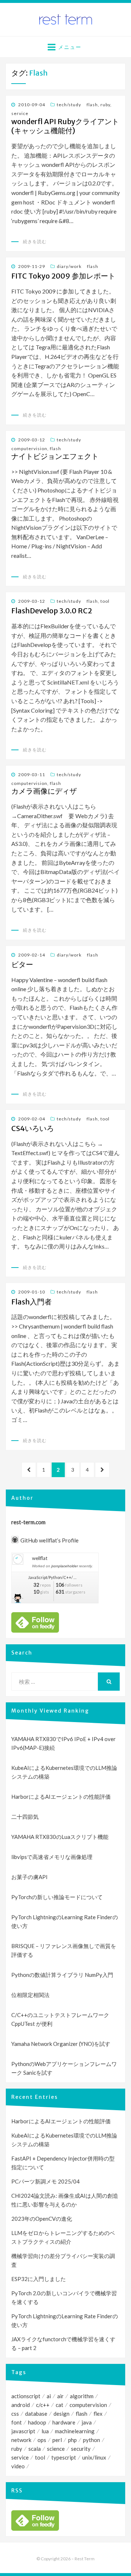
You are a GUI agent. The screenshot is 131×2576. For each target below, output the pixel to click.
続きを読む (35, 241)
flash (92, 105)
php (72, 2440)
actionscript (26, 2396)
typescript (64, 2457)
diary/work (69, 266)
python (92, 2440)
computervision (29, 448)
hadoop (37, 2422)
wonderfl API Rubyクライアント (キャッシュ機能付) (65, 126)
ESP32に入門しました (39, 2279)
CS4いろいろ (33, 1128)
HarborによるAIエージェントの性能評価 (61, 1797)
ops (42, 2440)
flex (98, 2414)
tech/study (69, 105)
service (20, 113)
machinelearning (75, 2431)
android (21, 2405)
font (17, 2422)
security (81, 2449)
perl (57, 2440)
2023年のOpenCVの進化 (42, 2219)
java (87, 2422)
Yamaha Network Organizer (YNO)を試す (61, 2044)
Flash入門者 (31, 1302)
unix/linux (94, 2457)
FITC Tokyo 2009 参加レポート (63, 276)
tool (105, 601)
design (61, 2414)
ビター (22, 965)
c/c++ (43, 2405)
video (18, 2466)
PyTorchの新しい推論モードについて (57, 1897)
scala (35, 2449)
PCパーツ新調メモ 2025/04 (45, 2181)
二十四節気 (25, 1817)
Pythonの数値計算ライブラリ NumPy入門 (62, 1975)
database (36, 2414)
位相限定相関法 (30, 1995)
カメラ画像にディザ (44, 791)
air (60, 2396)
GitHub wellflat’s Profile (49, 1540)
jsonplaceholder (65, 1566)
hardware (64, 2422)
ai (49, 2396)
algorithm (82, 2396)
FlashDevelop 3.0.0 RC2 (52, 611)
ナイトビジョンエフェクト (55, 456)
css (15, 2414)
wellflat (40, 1558)
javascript (23, 2431)
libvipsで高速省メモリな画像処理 (52, 1857)
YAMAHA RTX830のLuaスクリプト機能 (60, 1837)
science (56, 2449)
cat (59, 2405)
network (21, 2440)
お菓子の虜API (29, 1877)
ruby (105, 105)
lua (45, 2431)
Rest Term (85, 2559)
